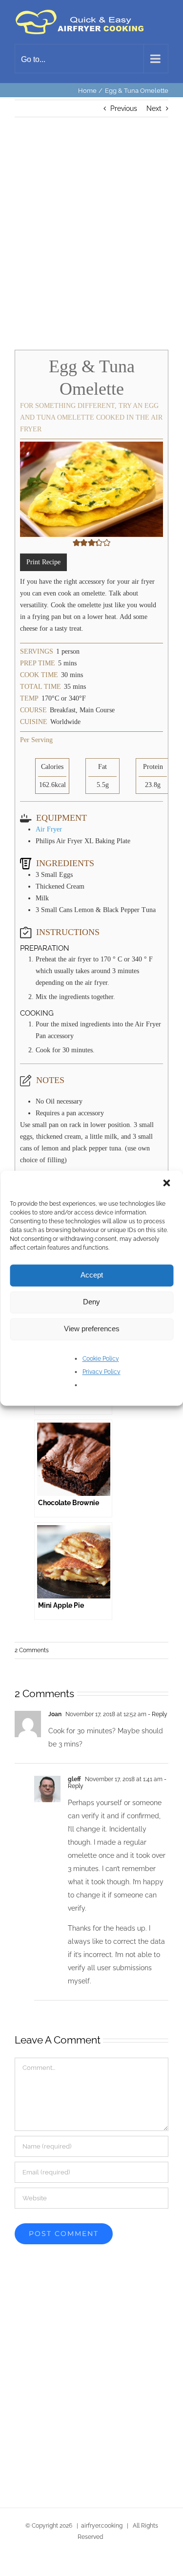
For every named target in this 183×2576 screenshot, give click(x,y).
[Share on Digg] (107, 2565)
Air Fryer (49, 827)
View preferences (92, 1329)
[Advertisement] (91, 233)
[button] (167, 1184)
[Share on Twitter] (46, 2565)
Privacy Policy (102, 1372)
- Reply (157, 1712)
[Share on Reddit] (137, 2565)
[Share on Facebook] (15, 2565)
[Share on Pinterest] (76, 2565)
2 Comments (32, 1648)
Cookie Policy (101, 1359)
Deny (91, 1302)
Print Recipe (43, 560)
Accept (92, 1275)
